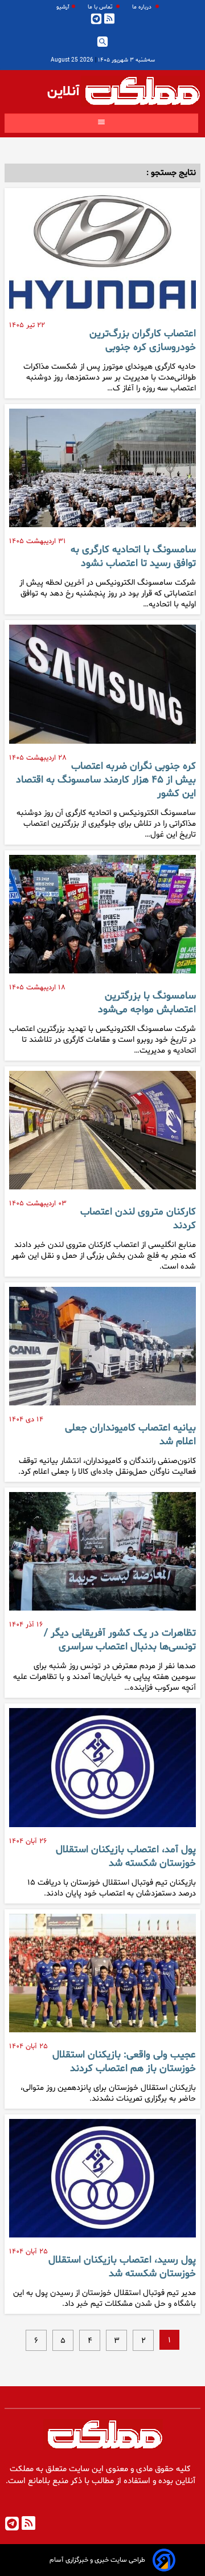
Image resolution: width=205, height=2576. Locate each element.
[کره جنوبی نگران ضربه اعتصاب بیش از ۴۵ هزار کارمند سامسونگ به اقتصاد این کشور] (102, 688)
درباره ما (143, 7)
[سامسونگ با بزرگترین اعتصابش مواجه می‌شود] (102, 919)
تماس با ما (101, 7)
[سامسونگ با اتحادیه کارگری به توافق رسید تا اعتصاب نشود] (102, 472)
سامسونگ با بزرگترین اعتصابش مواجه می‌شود (147, 1003)
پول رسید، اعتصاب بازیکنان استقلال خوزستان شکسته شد (122, 2267)
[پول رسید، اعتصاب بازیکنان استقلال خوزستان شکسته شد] (102, 2183)
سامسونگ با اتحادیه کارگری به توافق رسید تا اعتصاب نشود (133, 557)
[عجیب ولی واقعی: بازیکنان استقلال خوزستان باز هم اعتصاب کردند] (102, 1978)
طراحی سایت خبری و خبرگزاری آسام (97, 2560)
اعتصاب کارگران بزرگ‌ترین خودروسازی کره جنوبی (143, 341)
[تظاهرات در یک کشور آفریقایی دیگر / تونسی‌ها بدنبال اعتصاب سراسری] (102, 1556)
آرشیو (63, 7)
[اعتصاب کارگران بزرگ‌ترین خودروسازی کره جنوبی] (102, 256)
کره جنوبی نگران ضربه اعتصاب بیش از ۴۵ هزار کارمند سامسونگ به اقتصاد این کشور (106, 780)
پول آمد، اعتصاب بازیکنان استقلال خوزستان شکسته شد (126, 1857)
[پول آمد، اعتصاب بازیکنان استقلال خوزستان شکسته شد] (102, 1772)
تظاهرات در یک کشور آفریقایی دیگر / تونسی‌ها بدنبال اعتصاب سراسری (120, 1640)
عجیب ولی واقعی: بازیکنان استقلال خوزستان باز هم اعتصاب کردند (124, 2062)
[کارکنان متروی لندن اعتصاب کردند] (102, 1135)
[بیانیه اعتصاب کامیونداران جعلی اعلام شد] (102, 1351)
